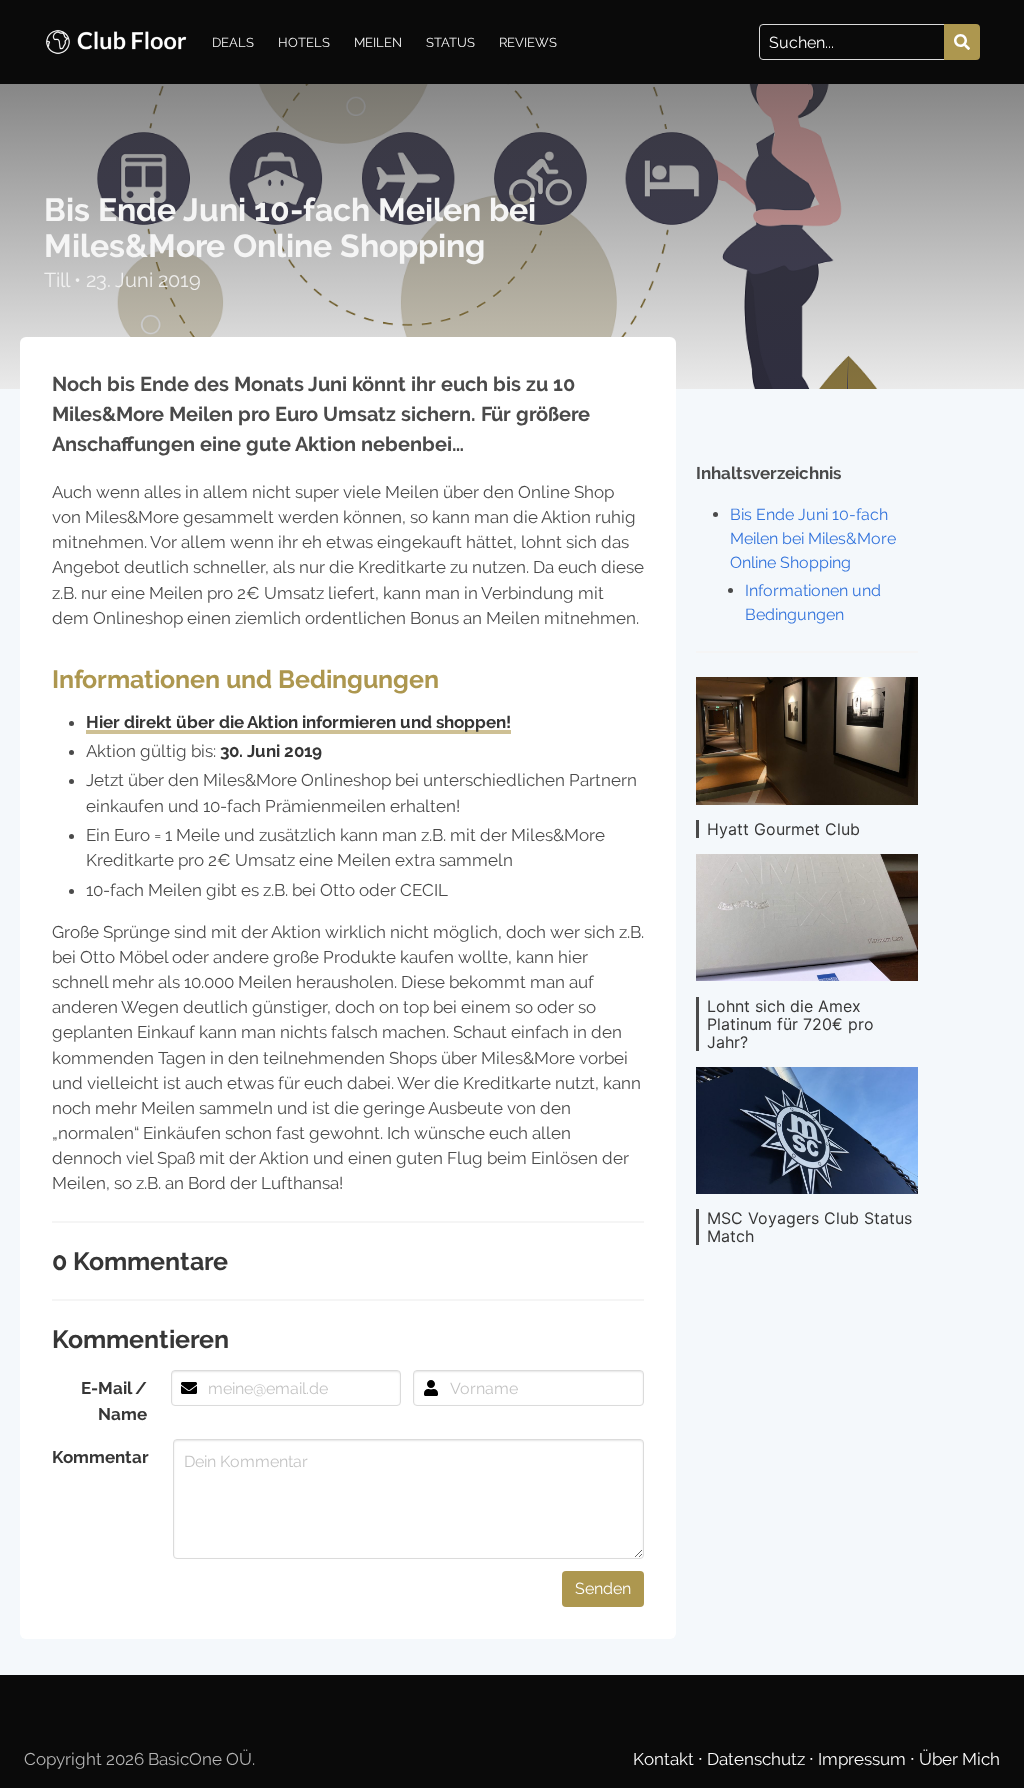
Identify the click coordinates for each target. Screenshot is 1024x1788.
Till (59, 280)
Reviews (528, 42)
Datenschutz (758, 1759)
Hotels (304, 42)
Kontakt (665, 1759)
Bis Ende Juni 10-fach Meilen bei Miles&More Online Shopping (813, 538)
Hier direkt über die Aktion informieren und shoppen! (298, 722)
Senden (603, 1588)
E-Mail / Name (114, 1400)
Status (450, 42)
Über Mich (959, 1759)
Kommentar (100, 1457)
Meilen (378, 42)
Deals (233, 42)
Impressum (864, 1759)
